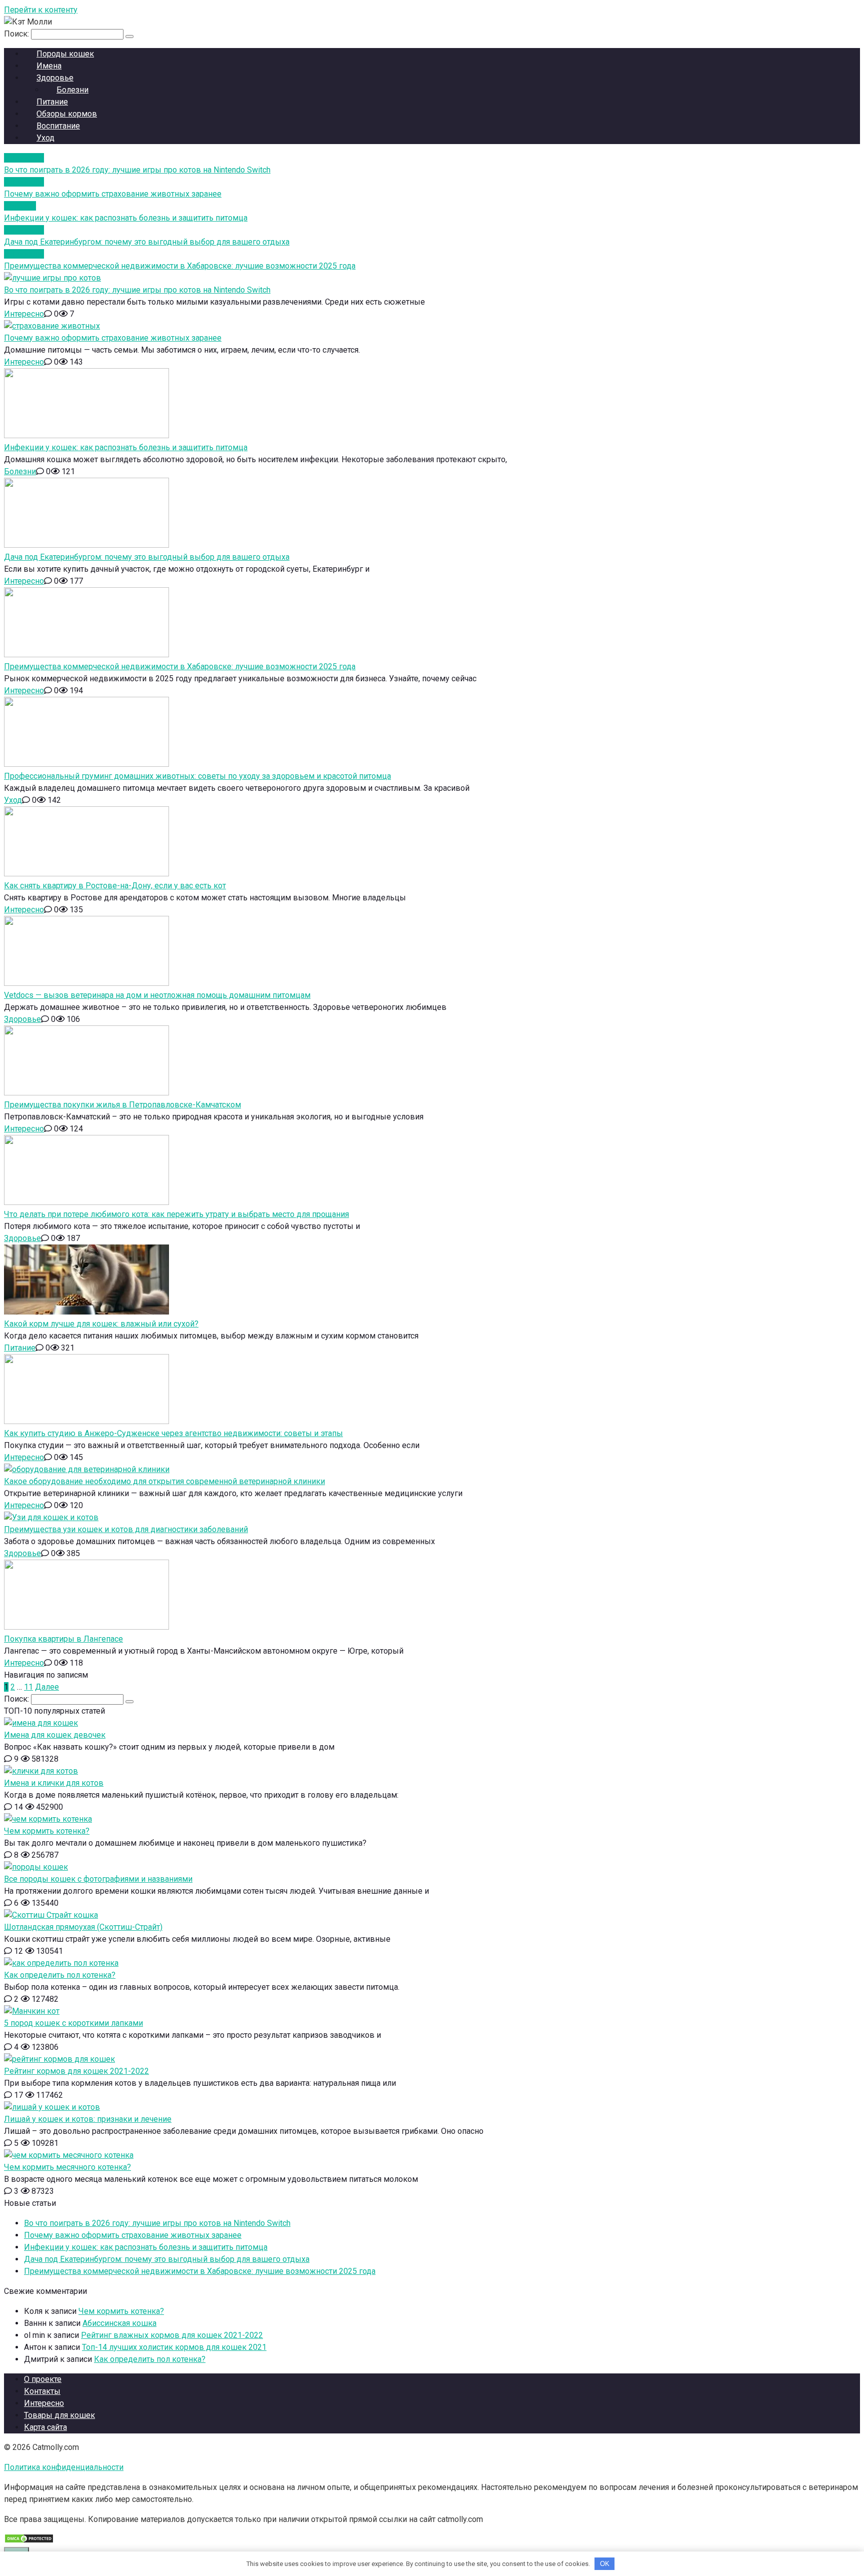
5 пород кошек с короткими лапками (73, 2023)
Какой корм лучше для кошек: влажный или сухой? (101, 1324)
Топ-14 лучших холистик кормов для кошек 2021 (174, 2347)
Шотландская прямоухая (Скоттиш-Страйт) (83, 1927)
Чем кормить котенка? (47, 1831)
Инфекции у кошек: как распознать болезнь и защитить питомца (126, 447)
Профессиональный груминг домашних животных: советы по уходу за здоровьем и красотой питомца (197, 776)
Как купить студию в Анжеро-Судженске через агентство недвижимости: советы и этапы (173, 1433)
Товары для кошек (59, 2415)
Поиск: (17, 34)
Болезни (20, 471)
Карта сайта (45, 2427)
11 (28, 1687)
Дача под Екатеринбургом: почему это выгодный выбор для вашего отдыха (147, 557)
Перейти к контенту (41, 10)
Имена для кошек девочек (55, 1735)
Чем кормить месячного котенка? (67, 2167)
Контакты (42, 2391)
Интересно (24, 314)
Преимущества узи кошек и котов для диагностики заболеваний (126, 1529)
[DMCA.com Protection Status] (29, 2541)
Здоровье (22, 1019)
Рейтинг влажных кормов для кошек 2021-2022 (172, 2335)
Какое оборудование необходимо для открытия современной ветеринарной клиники (164, 1481)
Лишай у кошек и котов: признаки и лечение (88, 2119)
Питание (20, 1348)
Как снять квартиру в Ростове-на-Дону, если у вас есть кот (115, 886)
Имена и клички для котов (54, 1783)
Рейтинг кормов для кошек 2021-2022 (76, 2071)
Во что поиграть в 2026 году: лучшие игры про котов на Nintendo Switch (137, 290)
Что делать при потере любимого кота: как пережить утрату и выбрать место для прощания (176, 1214)
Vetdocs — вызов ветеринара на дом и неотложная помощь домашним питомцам (157, 995)
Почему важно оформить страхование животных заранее (113, 338)
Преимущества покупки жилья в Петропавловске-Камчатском (122, 1105)
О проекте (43, 2379)
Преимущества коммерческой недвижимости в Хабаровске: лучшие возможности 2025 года (180, 667)
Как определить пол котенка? (60, 1975)
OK (605, 2564)
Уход (45, 138)
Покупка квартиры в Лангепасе (63, 1639)
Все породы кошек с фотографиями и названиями (98, 1879)
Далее (47, 1687)
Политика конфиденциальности (64, 2467)
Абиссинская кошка (119, 2323)
